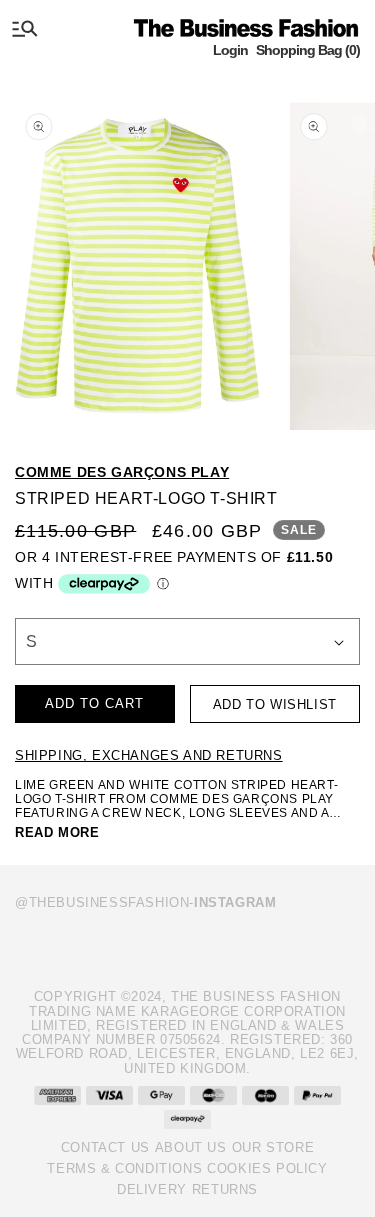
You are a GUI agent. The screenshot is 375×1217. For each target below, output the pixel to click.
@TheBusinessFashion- (145, 902)
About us (191, 1147)
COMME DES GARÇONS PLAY (122, 472)
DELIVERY (152, 1189)
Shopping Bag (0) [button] (308, 50)
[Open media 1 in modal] (138, 259)
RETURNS (225, 1189)
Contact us (105, 1147)
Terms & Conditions (124, 1168)
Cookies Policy (267, 1168)
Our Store (273, 1147)
